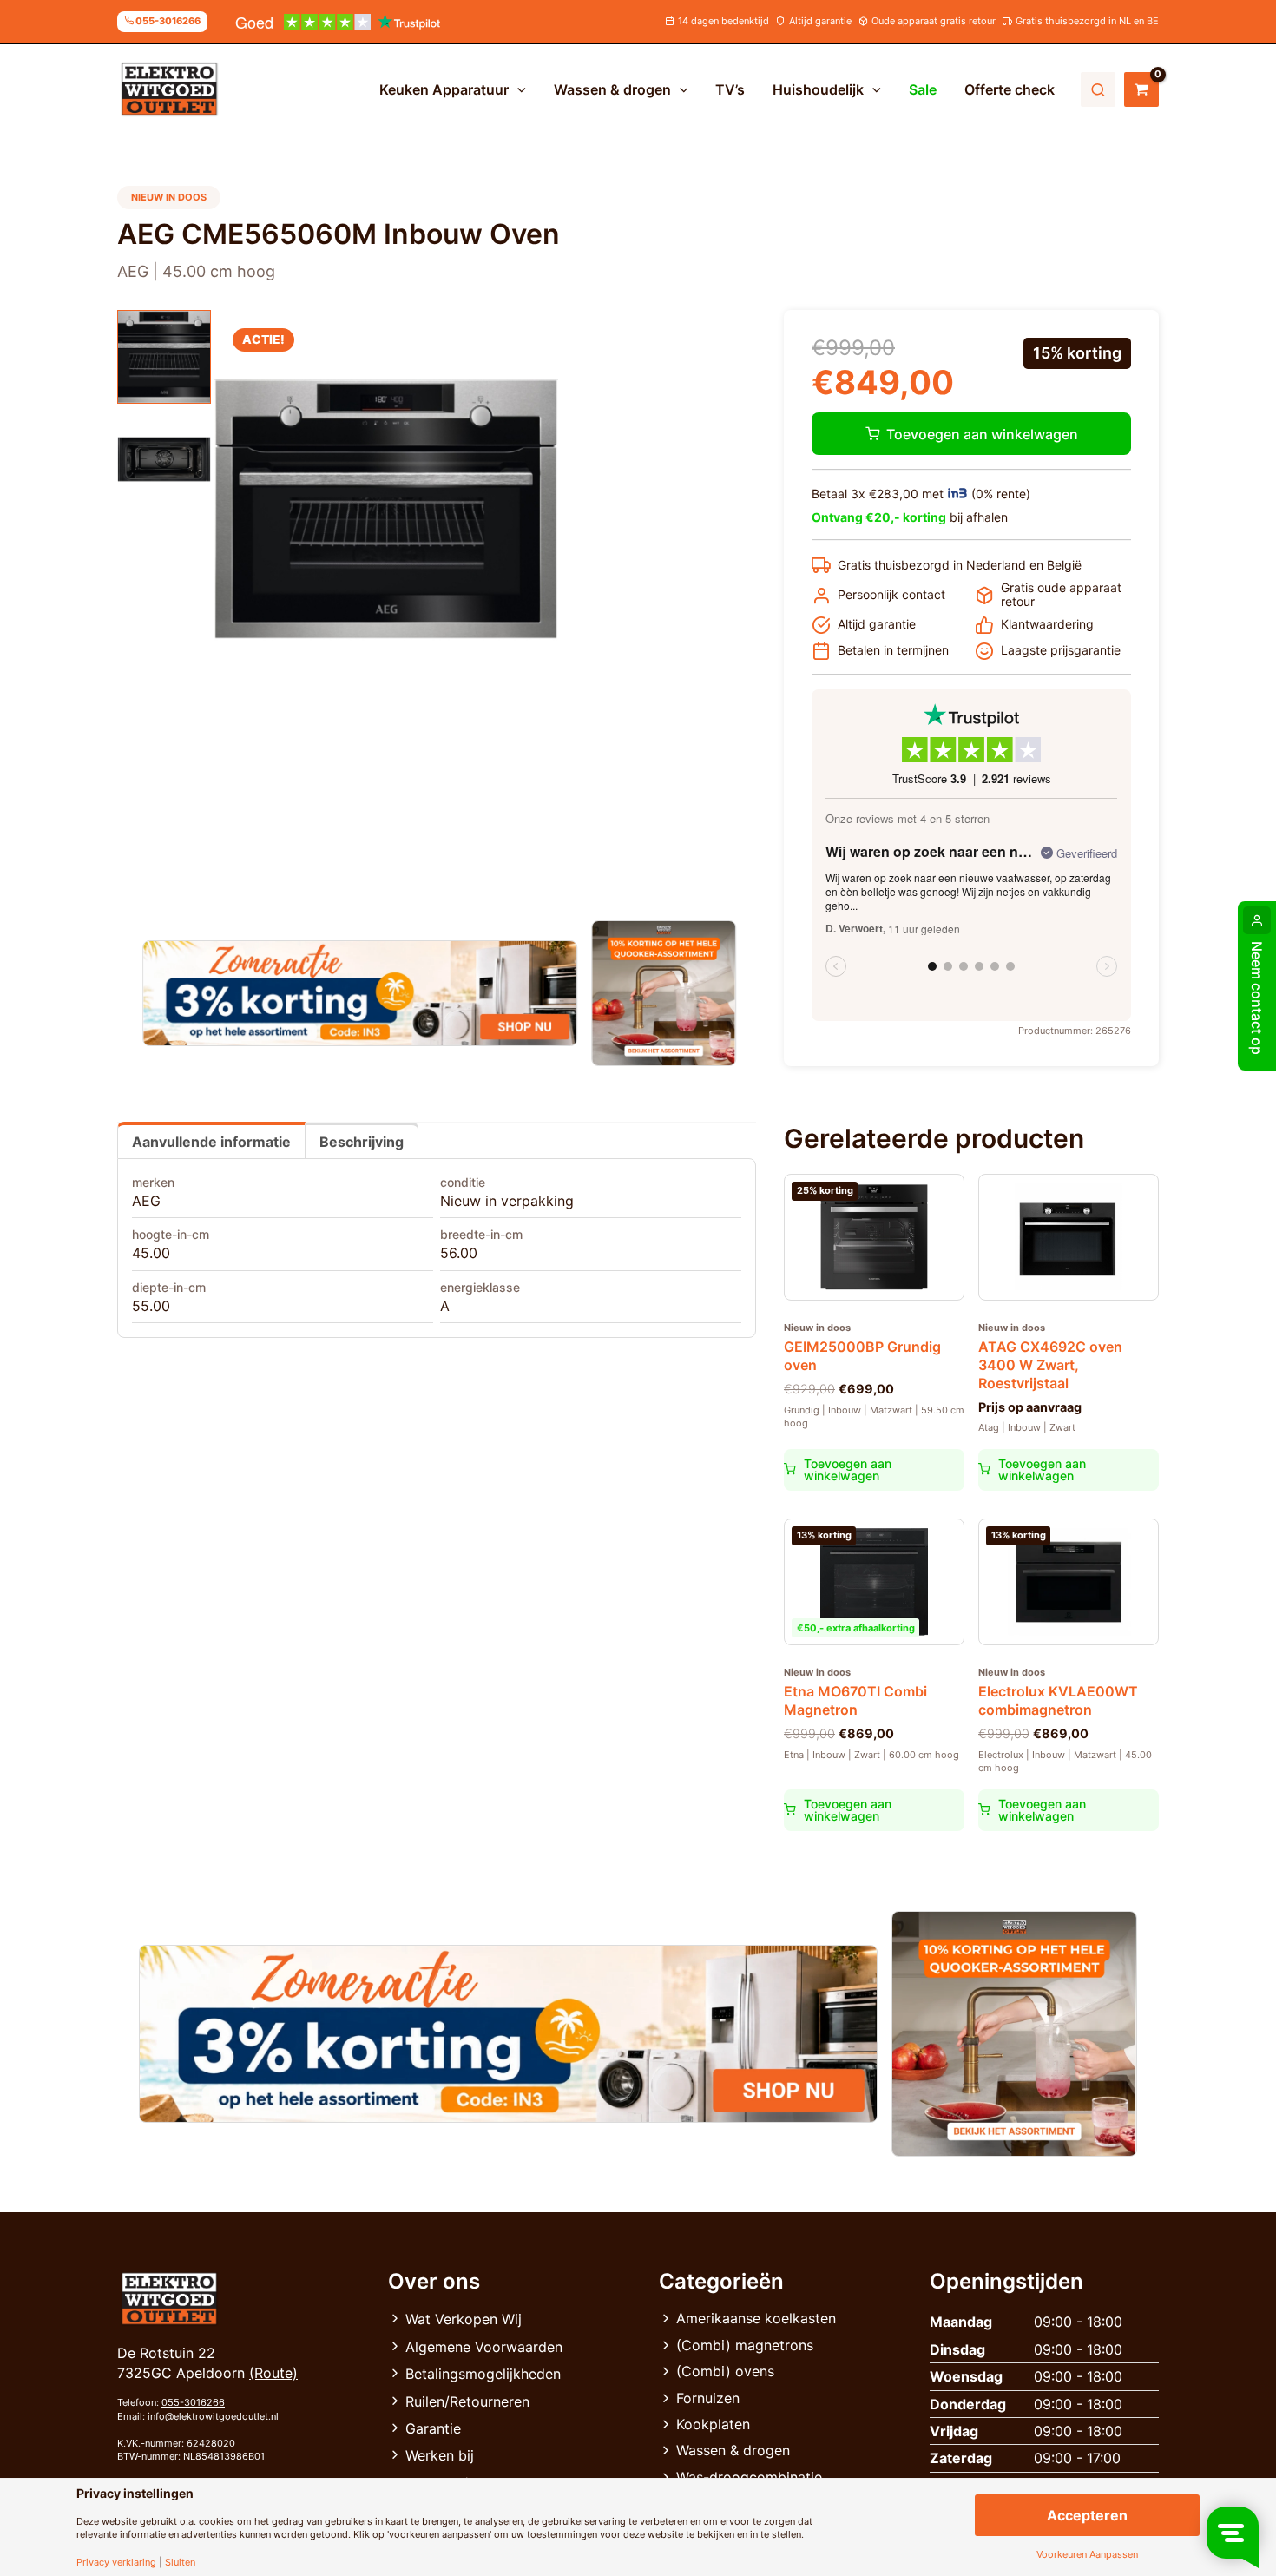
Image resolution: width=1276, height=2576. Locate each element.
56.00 (459, 1253)
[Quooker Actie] (664, 993)
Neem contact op (1257, 998)
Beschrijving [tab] (362, 1142)
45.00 (151, 1253)
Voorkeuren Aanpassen (1087, 2555)
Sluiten (180, 2563)
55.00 (151, 1306)
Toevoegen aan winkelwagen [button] (848, 1469)
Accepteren (1087, 2515)
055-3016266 (193, 2402)
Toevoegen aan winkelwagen (982, 434)
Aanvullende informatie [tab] (211, 1142)
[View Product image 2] (164, 459)
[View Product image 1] (164, 357)
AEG (146, 1201)
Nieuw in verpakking (507, 1201)
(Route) (273, 2373)
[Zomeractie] (360, 993)
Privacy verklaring (116, 2563)
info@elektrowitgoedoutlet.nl (213, 2416)
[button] (517, 89)
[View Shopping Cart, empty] (1141, 89)
